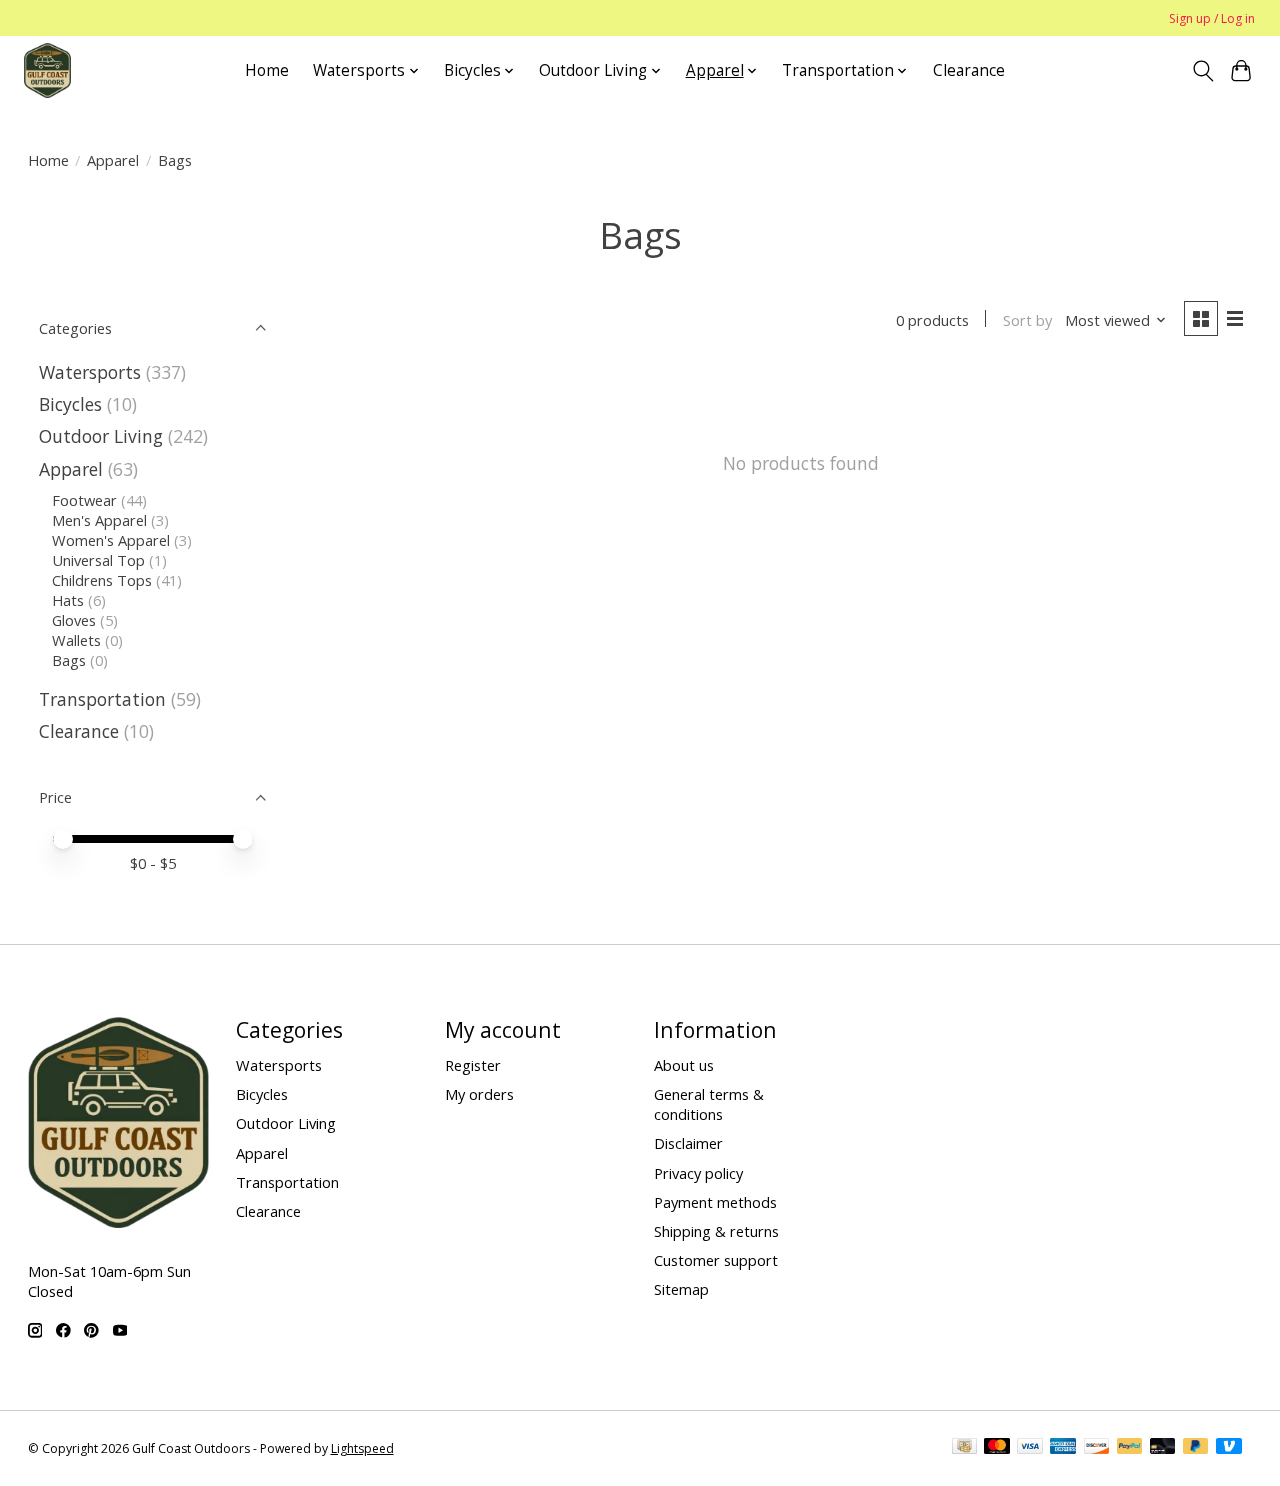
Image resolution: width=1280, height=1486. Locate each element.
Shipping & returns (716, 1231)
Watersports (92, 372)
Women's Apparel (111, 540)
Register (473, 1065)
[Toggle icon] (1202, 71)
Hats (68, 600)
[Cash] (964, 1448)
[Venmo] (1229, 1448)
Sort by (1027, 320)
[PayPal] (1130, 1448)
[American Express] (1063, 1448)
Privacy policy (698, 1173)
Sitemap (681, 1289)
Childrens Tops (102, 580)
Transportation (102, 699)
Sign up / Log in (1212, 18)
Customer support (716, 1260)
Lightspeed (362, 1448)
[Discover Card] (1097, 1448)
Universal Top (98, 560)
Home (267, 70)
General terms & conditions (709, 1104)
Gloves (74, 620)
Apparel (113, 160)
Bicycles (70, 404)
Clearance (969, 70)
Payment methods (715, 1202)
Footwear (86, 500)
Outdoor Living (101, 436)
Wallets (76, 640)
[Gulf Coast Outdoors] (47, 70)
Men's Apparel (99, 520)
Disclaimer (688, 1143)
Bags (69, 660)
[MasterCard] (997, 1448)
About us (684, 1065)
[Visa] (1030, 1448)
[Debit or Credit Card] (1163, 1448)
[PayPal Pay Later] (1196, 1448)
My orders (479, 1094)
